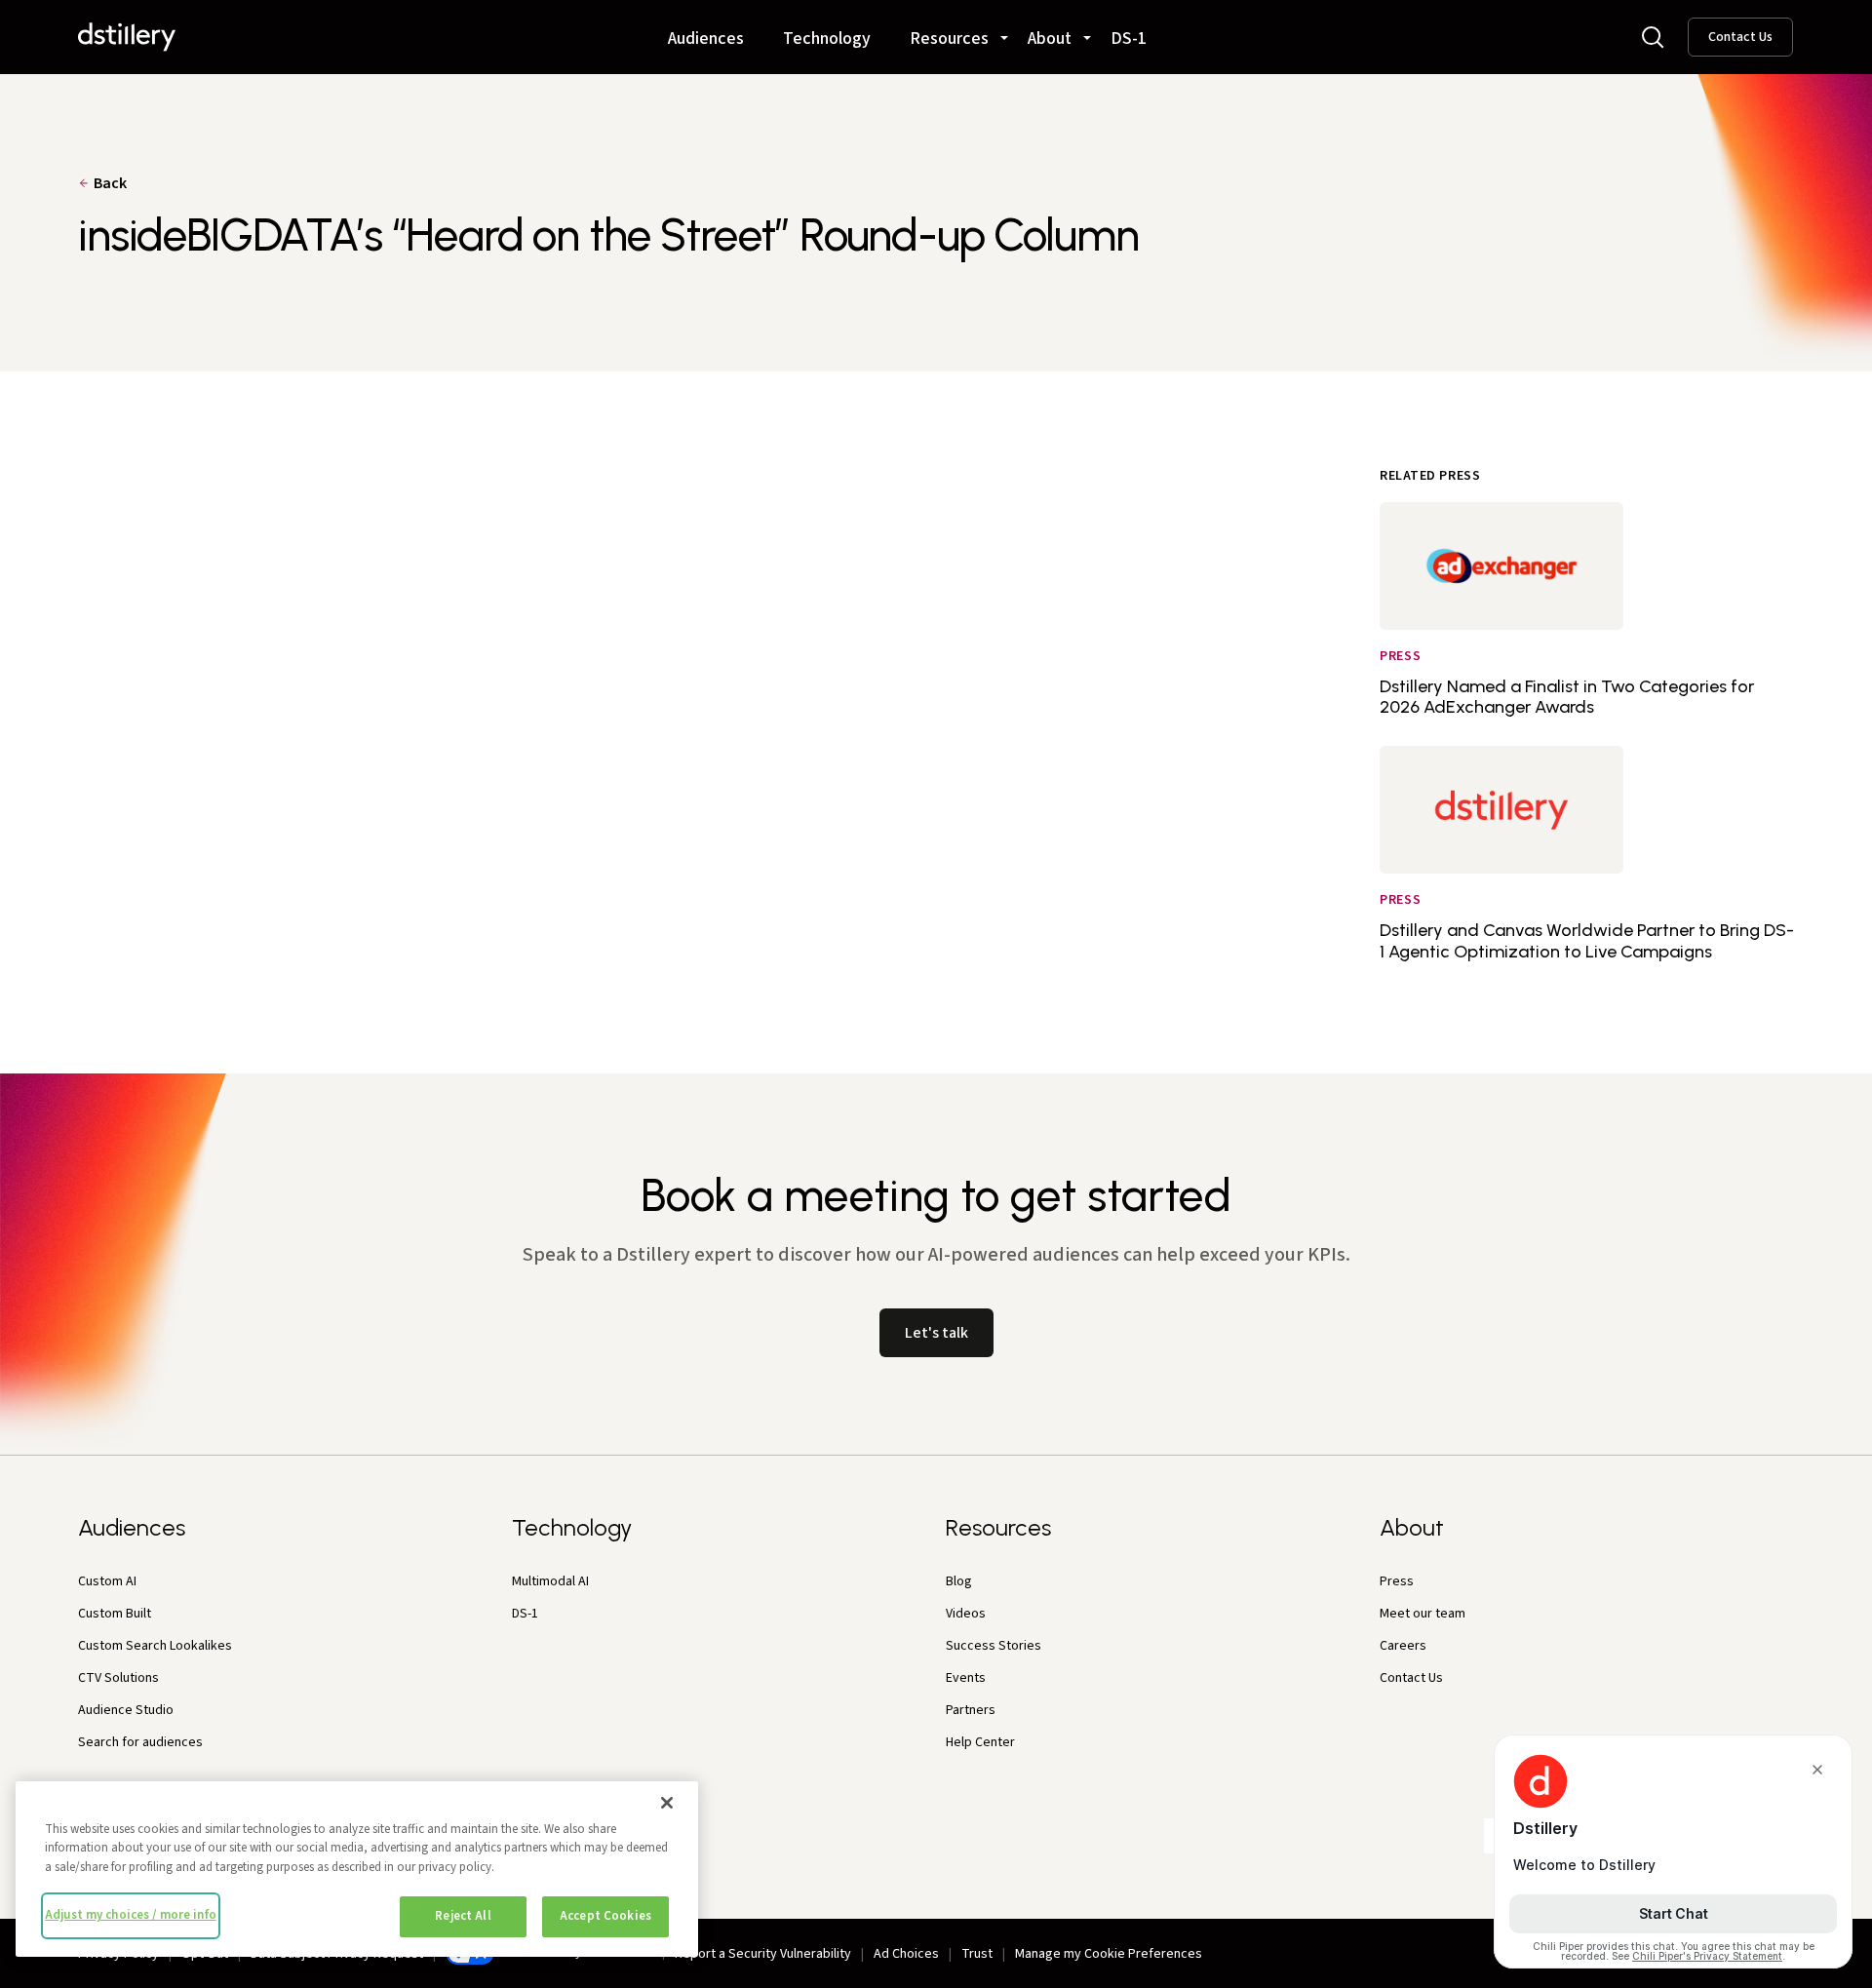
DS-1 (1129, 40)
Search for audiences (140, 1742)
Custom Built (115, 1614)
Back (110, 183)
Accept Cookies (605, 1916)
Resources (949, 40)
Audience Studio (126, 1710)
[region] (357, 1869)
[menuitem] (706, 30)
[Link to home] (127, 37)
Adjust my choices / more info (131, 1915)
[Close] (667, 1803)
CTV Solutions (118, 1678)
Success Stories (994, 1646)
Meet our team (1423, 1614)
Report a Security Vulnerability (763, 1954)
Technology (827, 40)
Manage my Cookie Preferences (1109, 1954)
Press (1397, 1581)
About (1050, 40)
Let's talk (936, 1333)
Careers (1403, 1646)
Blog (959, 1581)
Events (966, 1678)
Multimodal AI (550, 1581)
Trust (977, 1954)
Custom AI (107, 1581)
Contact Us (1740, 37)
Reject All (463, 1916)
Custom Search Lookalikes (155, 1646)
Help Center (980, 1742)
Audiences (706, 40)
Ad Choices (906, 1954)
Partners (971, 1710)
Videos (966, 1614)
